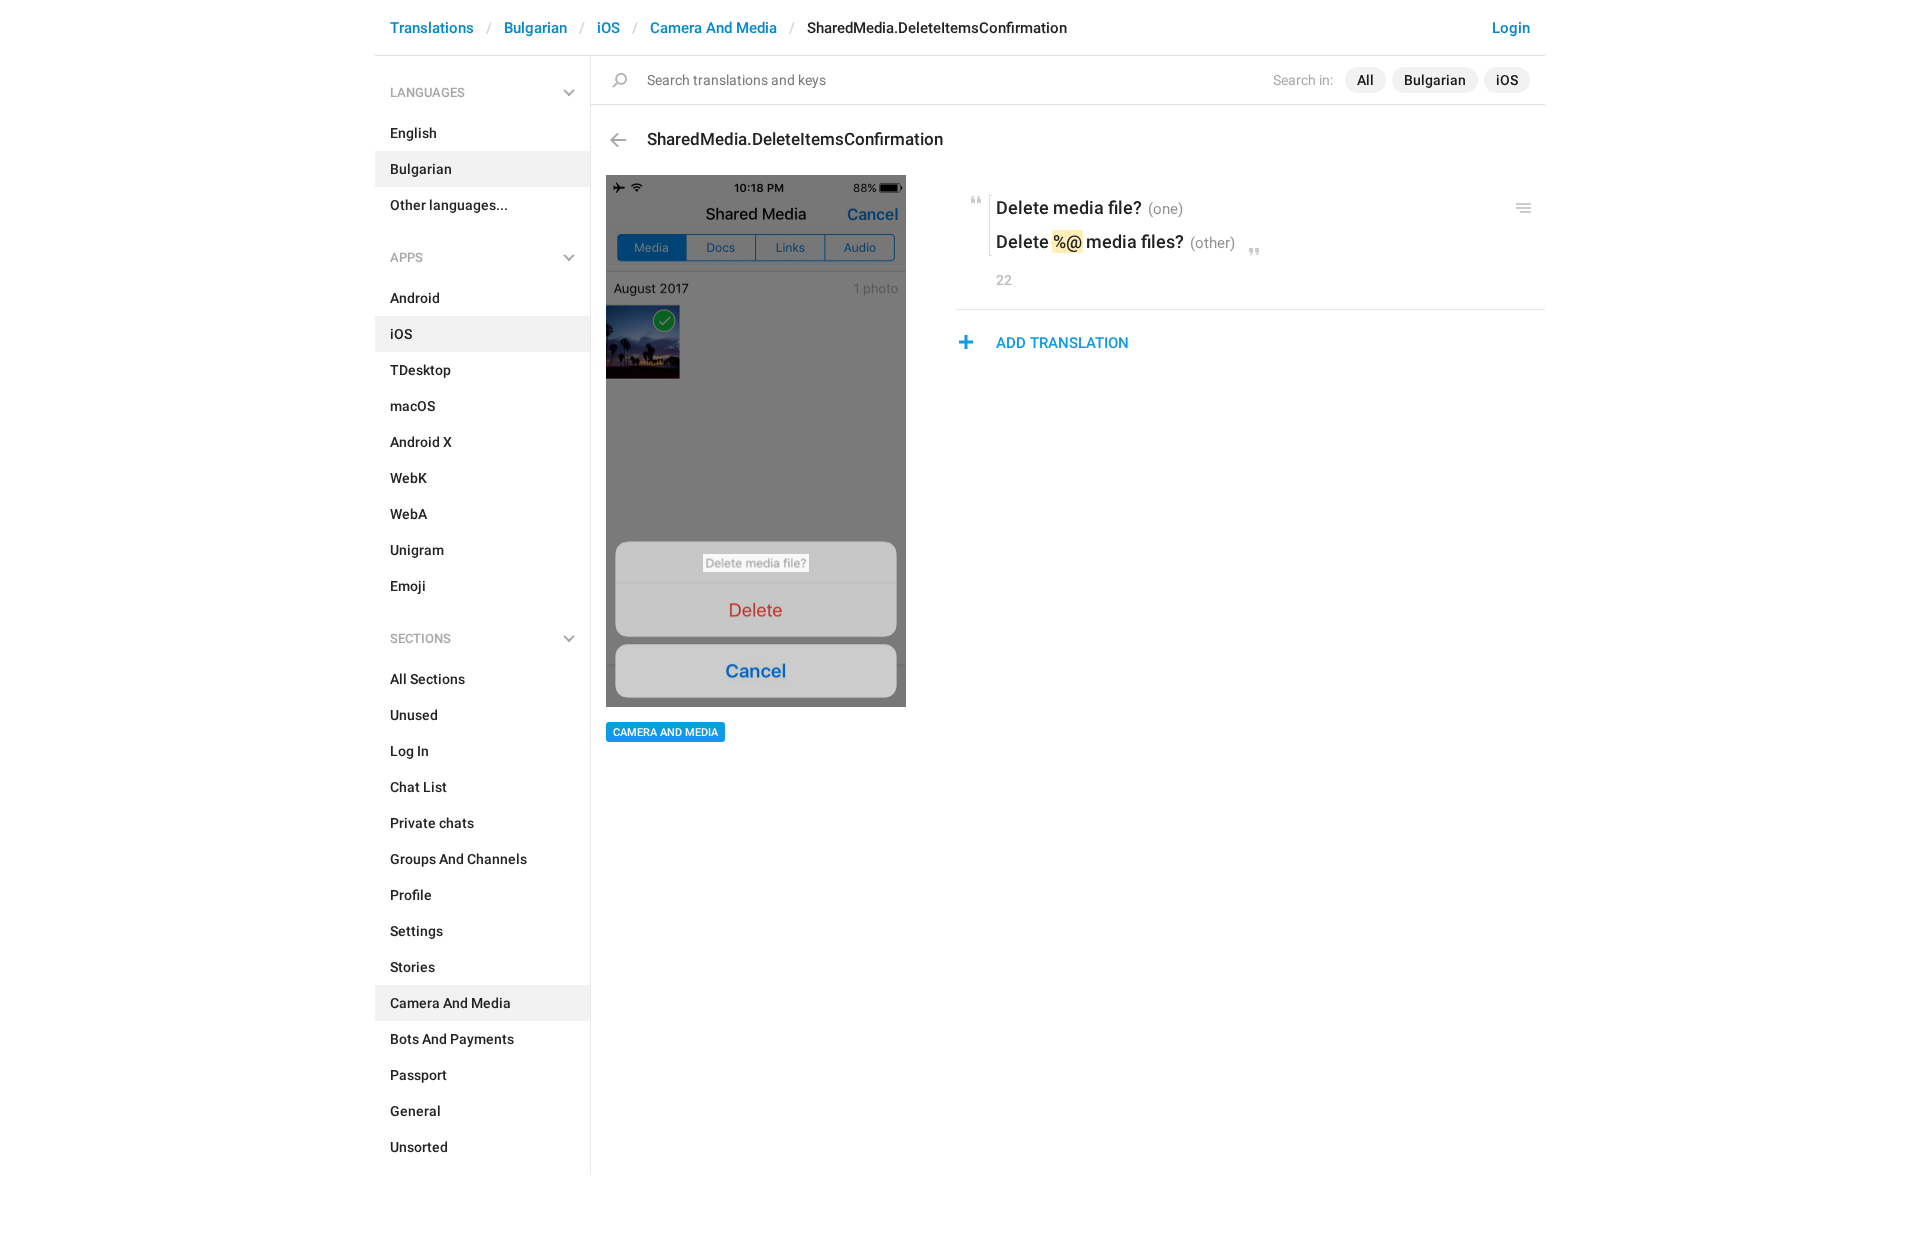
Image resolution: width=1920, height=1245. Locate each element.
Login (1511, 28)
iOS (608, 28)
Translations (432, 28)
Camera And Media (713, 28)
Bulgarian (535, 28)
